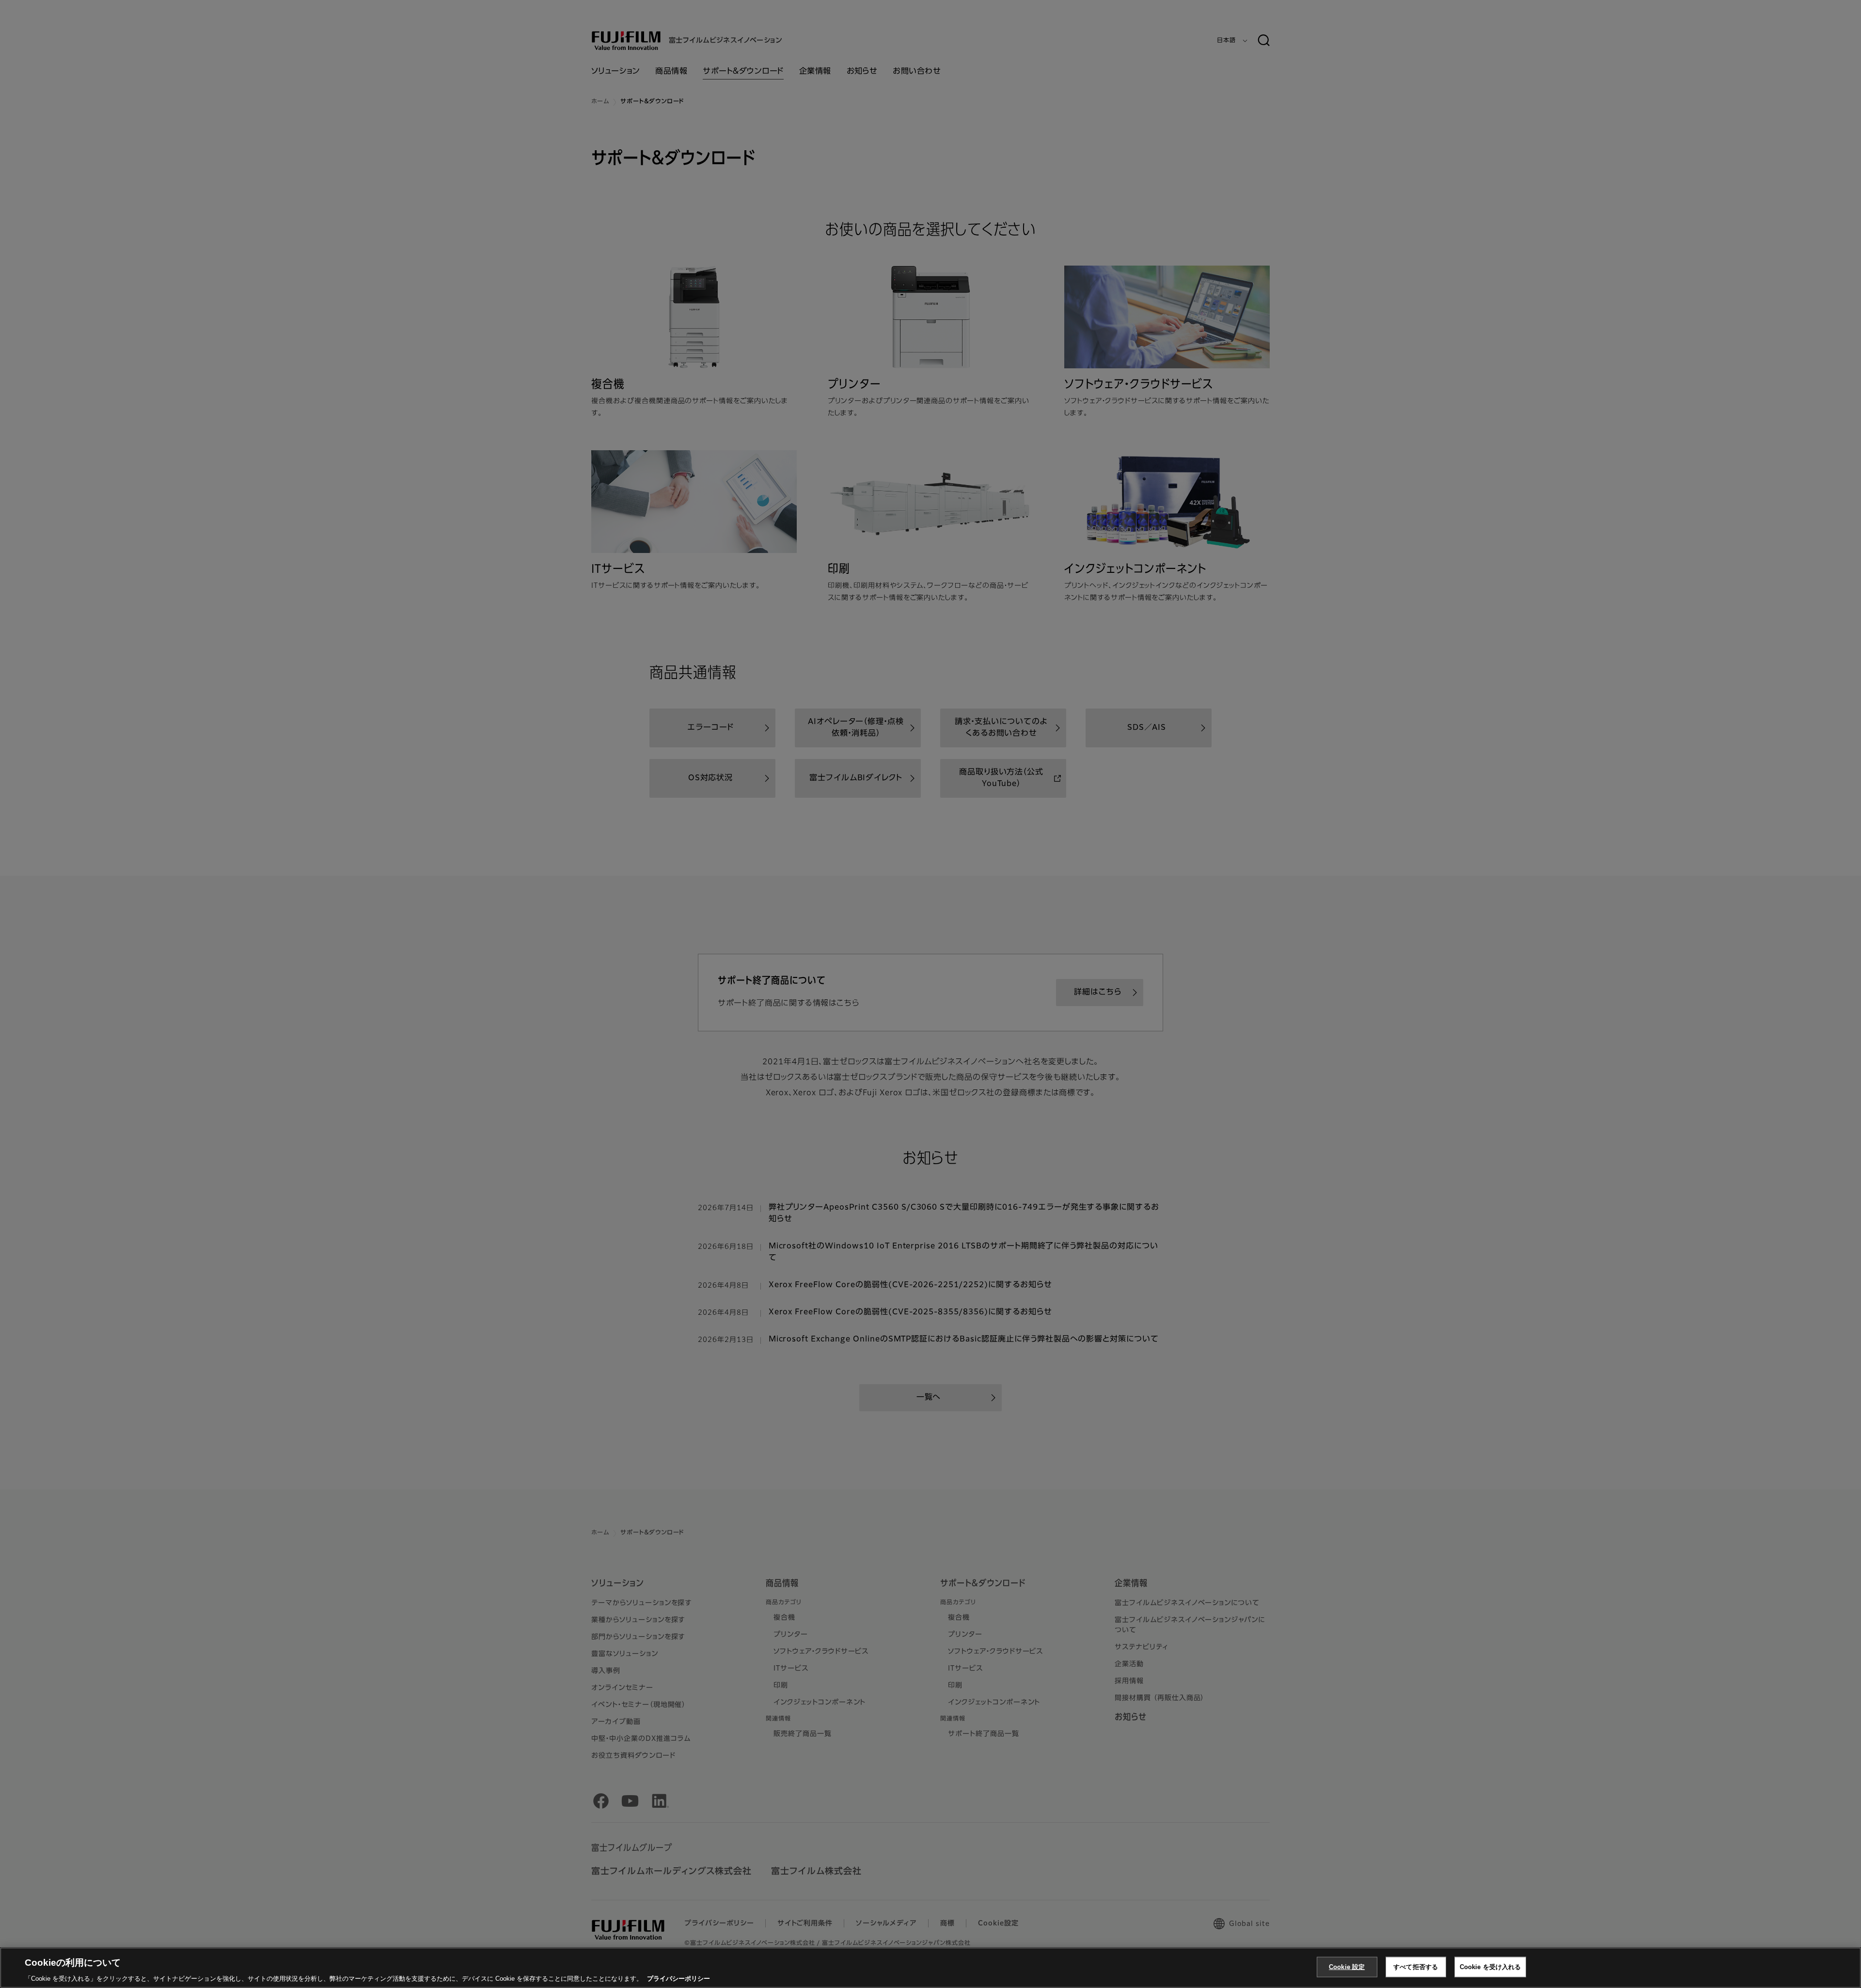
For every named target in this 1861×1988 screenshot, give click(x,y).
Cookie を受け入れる (1490, 1966)
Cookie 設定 (1347, 1966)
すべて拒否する (1416, 1966)
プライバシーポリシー (678, 1978)
